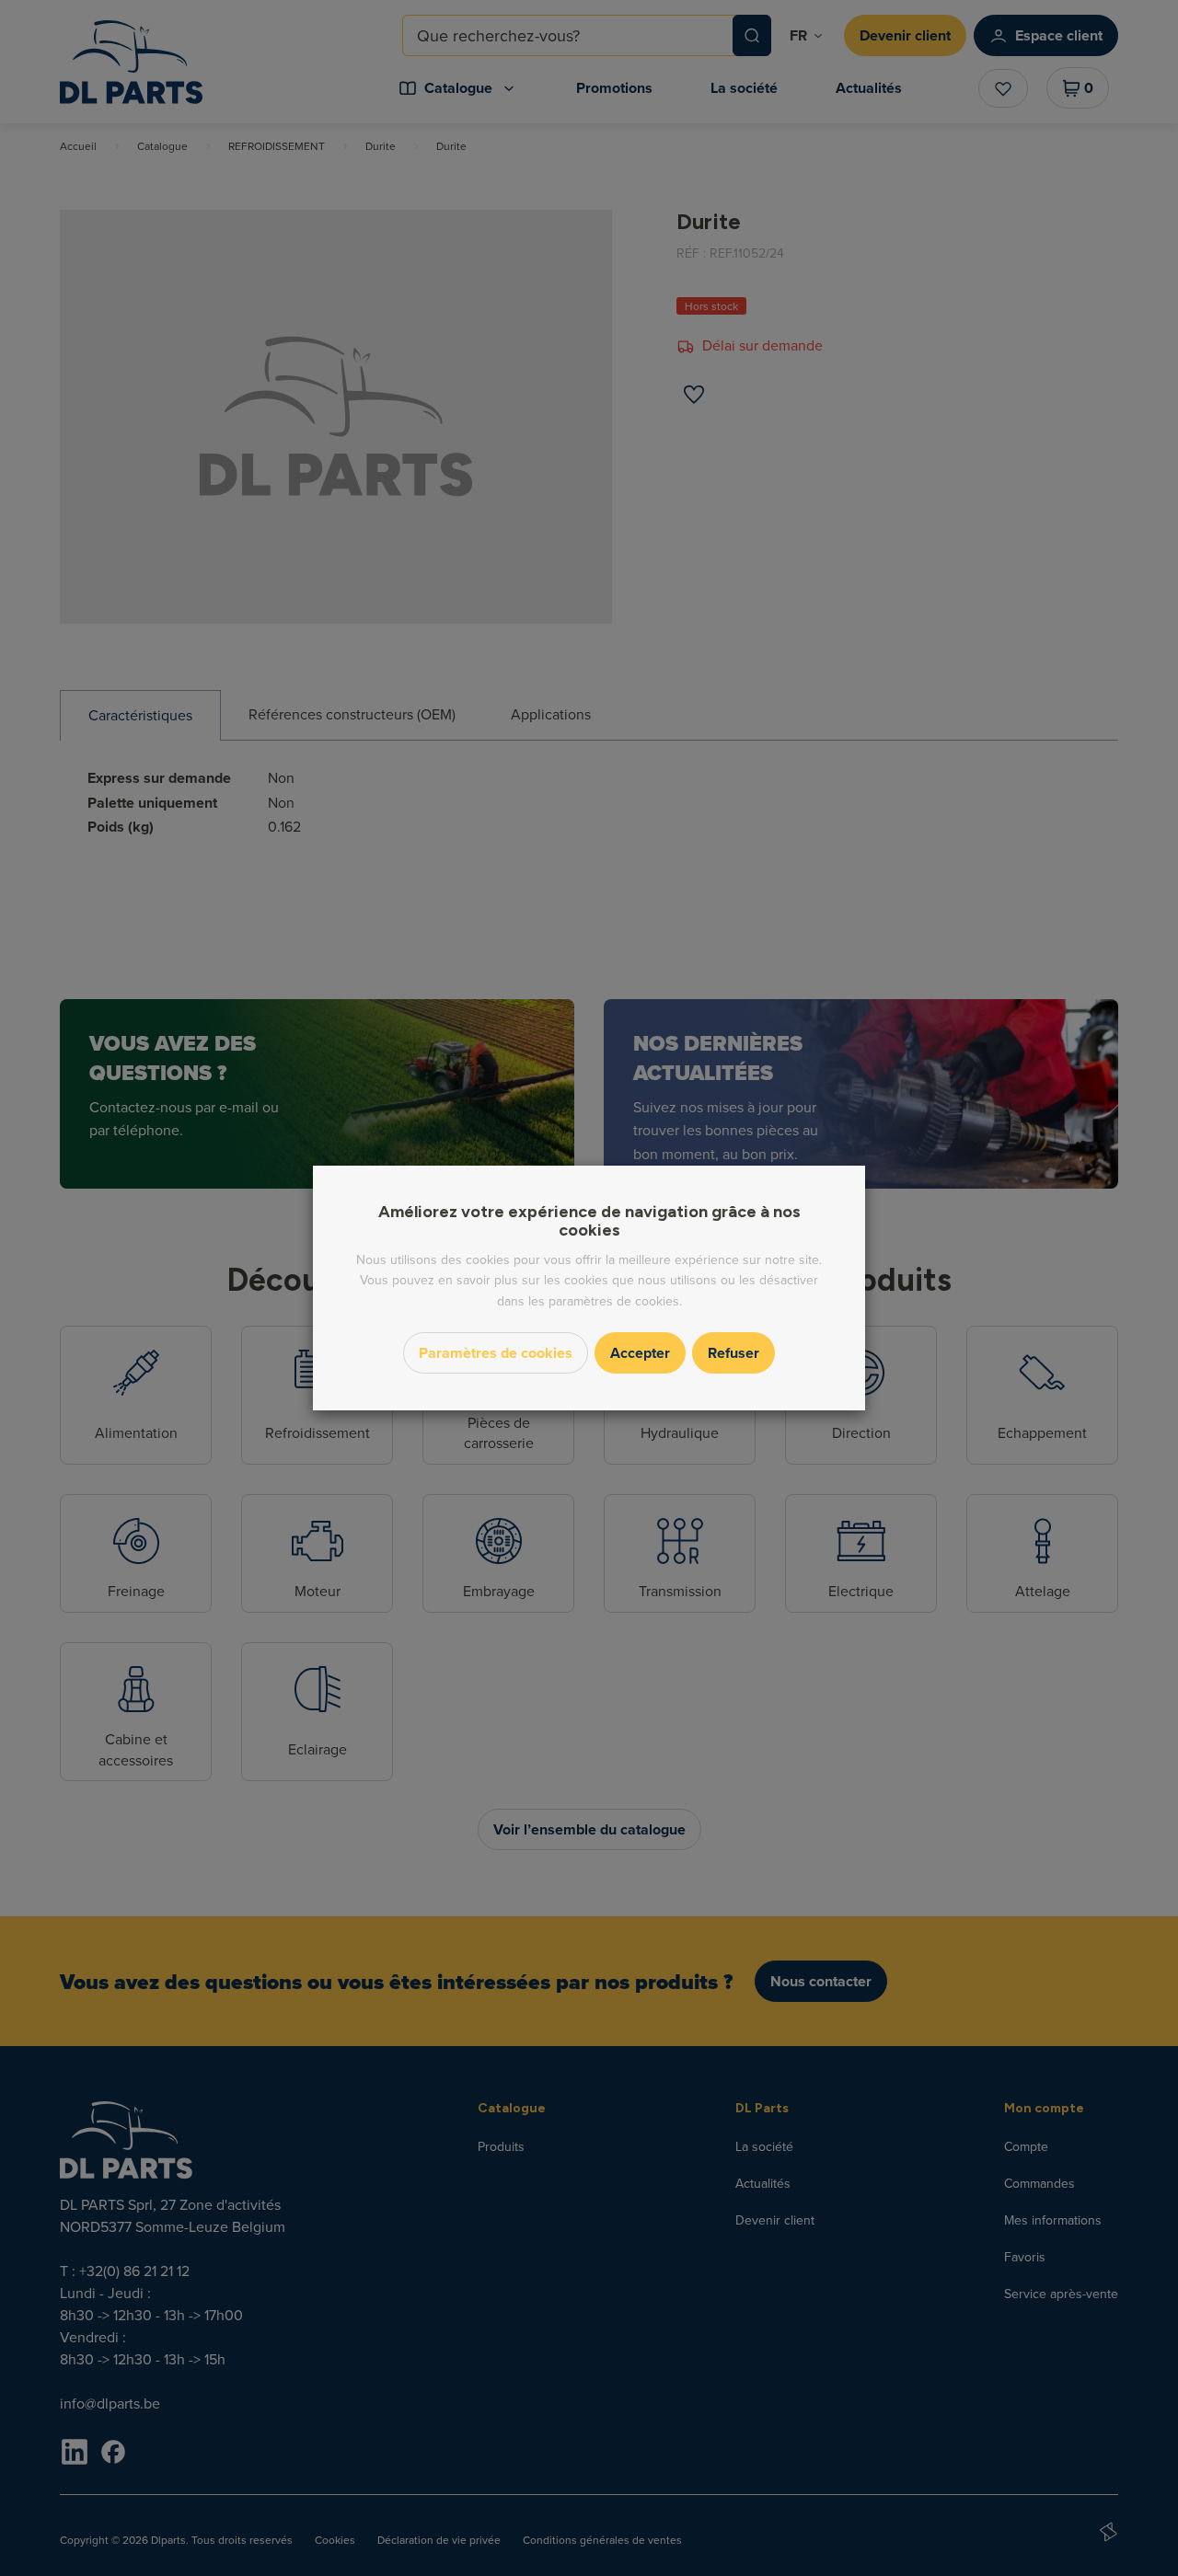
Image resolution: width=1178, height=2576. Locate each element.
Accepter (640, 1353)
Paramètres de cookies (496, 1353)
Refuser (733, 1353)
